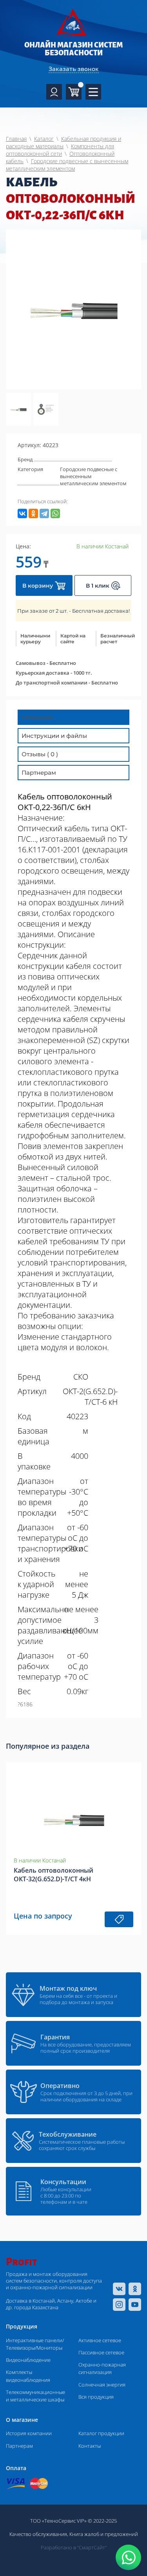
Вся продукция (96, 2397)
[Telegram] (44, 513)
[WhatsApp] (55, 513)
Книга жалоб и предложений (104, 2534)
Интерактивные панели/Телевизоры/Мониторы (35, 2344)
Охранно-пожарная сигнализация (102, 2368)
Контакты (90, 2446)
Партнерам (19, 2446)
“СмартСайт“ (92, 2547)
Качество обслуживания (38, 2534)
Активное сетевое (100, 2340)
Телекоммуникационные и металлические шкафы (35, 2396)
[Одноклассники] (33, 513)
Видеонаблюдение (28, 2360)
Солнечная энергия (102, 2385)
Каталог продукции (101, 2433)
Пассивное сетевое (101, 2352)
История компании (29, 2433)
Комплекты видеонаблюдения (28, 2376)
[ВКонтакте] (22, 513)
